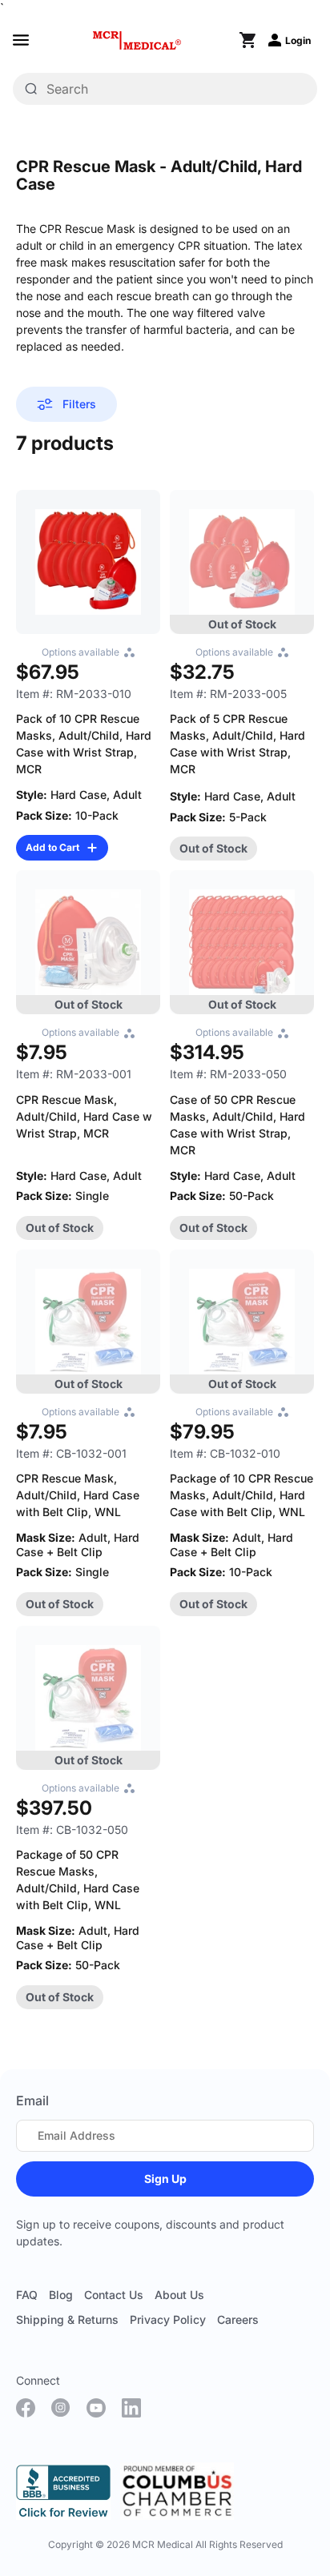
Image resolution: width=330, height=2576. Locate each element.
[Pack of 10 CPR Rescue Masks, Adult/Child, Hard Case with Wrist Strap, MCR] (88, 562)
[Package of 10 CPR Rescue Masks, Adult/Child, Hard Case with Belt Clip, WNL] (242, 1322)
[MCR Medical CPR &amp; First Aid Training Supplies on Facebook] (26, 2408)
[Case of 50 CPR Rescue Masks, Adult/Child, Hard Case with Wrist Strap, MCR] (242, 942)
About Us (179, 2295)
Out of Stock (213, 848)
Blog (61, 2295)
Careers (238, 2319)
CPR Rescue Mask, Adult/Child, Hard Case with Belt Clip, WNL (78, 1495)
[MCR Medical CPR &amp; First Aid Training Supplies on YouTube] (96, 2408)
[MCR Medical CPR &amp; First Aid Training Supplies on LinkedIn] (131, 2408)
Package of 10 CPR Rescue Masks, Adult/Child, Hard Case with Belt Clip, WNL (241, 1495)
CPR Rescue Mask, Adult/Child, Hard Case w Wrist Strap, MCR (84, 1116)
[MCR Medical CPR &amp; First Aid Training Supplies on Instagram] (61, 2408)
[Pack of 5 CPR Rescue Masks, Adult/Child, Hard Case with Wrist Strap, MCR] (242, 562)
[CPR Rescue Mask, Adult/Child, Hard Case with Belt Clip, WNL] (88, 1322)
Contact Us (114, 2295)
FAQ (27, 2295)
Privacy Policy (168, 2319)
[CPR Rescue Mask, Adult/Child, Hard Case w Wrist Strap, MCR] (88, 942)
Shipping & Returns (67, 2319)
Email (32, 2101)
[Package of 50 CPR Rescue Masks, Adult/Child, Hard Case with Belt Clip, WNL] (88, 1698)
